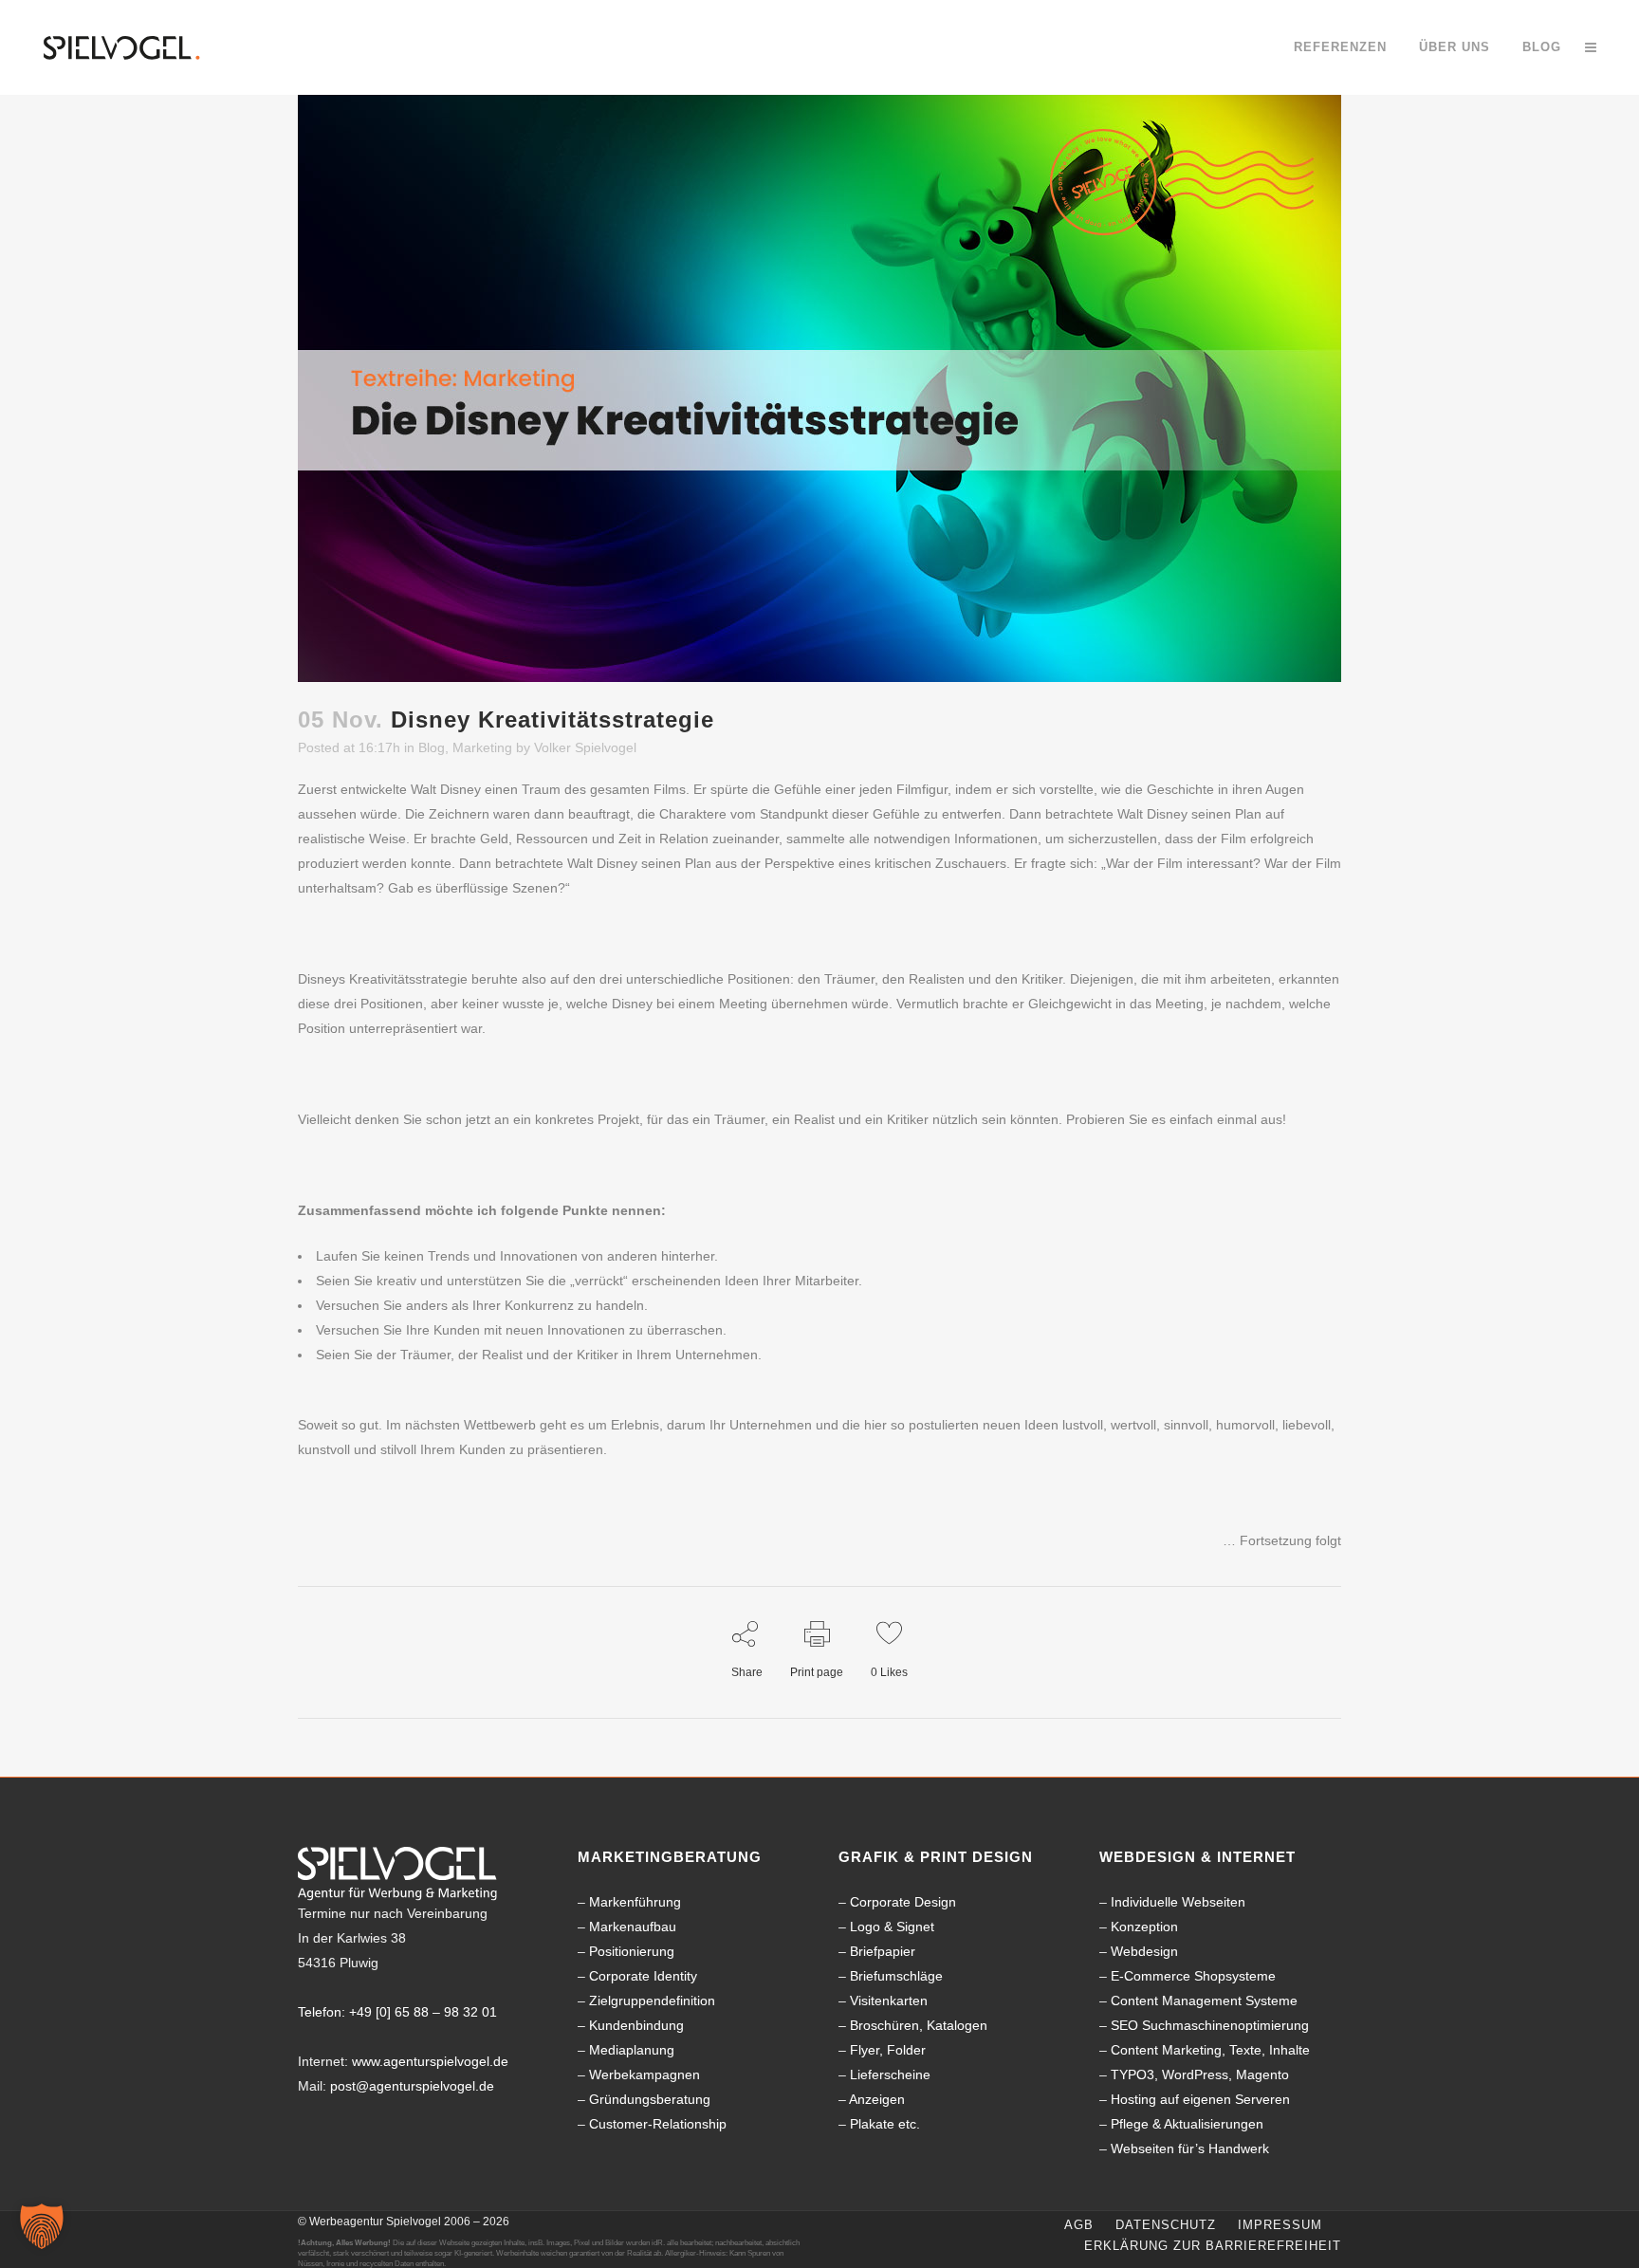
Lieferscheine (890, 2074)
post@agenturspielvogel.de (412, 2086)
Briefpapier (883, 1951)
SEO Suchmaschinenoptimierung (1210, 2025)
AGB (1079, 2225)
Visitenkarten (889, 2001)
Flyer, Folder (888, 2050)
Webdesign (1144, 1951)
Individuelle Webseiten (1178, 1902)
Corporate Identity (643, 1976)
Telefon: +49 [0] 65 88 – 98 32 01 (397, 2012)
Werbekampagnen (645, 2074)
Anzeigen (877, 2099)
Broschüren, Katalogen (919, 2025)
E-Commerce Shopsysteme (1193, 1976)
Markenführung (635, 1902)
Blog (432, 747)
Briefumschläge (896, 1976)
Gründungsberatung (650, 2099)
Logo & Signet (892, 1927)
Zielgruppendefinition (652, 2001)
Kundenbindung (636, 2025)
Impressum (1280, 2225)
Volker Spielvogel (585, 747)
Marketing (482, 747)
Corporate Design (903, 1902)
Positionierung (632, 1951)
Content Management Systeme (1204, 2001)
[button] (42, 2226)
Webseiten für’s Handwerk (1190, 2148)
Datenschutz (1166, 2225)
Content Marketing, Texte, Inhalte (1210, 2050)
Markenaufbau (633, 1927)
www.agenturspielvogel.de (430, 2061)
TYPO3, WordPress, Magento (1200, 2074)
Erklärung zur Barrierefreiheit (1213, 2246)
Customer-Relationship (658, 2124)
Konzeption (1144, 1927)
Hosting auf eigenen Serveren (1200, 2099)
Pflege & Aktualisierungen (1187, 2124)
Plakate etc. (885, 2124)
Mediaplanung (632, 2050)
